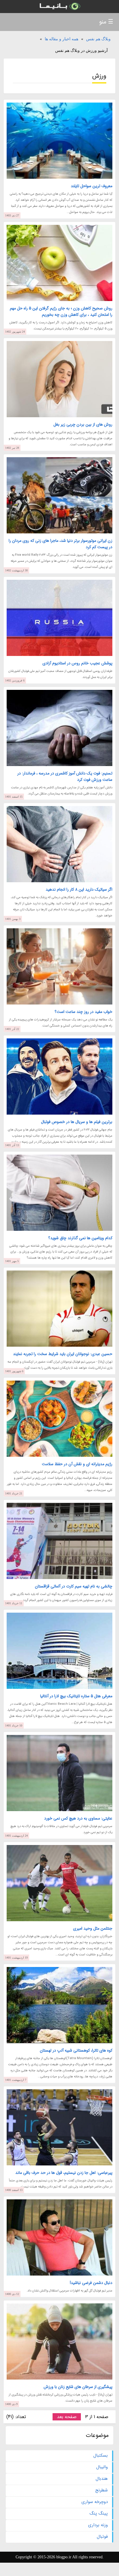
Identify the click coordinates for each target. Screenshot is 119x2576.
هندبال (102, 2479)
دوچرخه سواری (95, 2502)
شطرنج (102, 2490)
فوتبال (102, 2537)
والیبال (102, 2467)
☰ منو (106, 22)
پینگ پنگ (99, 2513)
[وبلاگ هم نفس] (59, 7)
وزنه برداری (98, 2525)
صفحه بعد (67, 2417)
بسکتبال (101, 2455)
